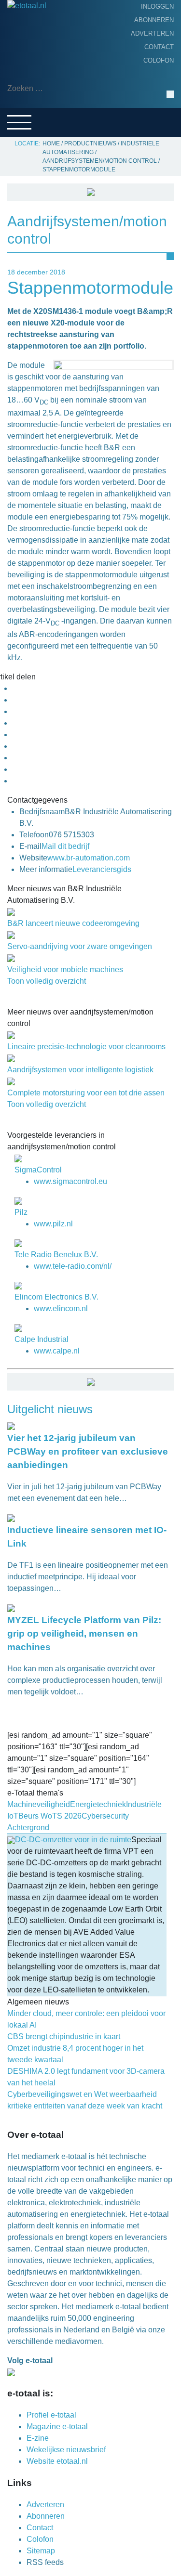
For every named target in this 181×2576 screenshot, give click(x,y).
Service (24, 126)
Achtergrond (36, 66)
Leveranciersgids (43, 111)
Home (20, 36)
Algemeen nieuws (42, 81)
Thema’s (24, 96)
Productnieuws (40, 51)
